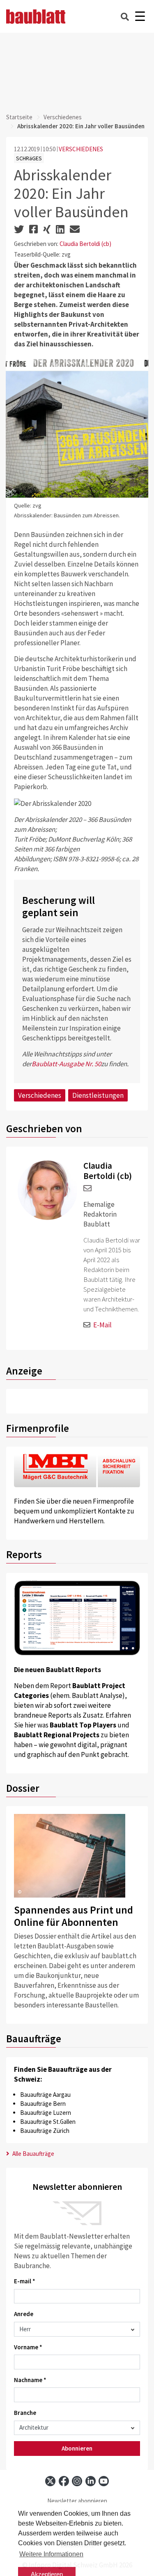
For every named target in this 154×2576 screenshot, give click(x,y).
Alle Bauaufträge (33, 2154)
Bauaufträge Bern (43, 2104)
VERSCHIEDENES (81, 149)
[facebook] (64, 2481)
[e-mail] (87, 1189)
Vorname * (28, 2347)
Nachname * (30, 2380)
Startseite (19, 117)
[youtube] (104, 2481)
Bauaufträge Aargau (45, 2095)
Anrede (24, 2314)
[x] (50, 2481)
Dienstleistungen (98, 1095)
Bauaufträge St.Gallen (48, 2122)
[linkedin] (91, 2481)
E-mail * (25, 2281)
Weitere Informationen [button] (51, 2554)
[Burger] (140, 17)
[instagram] (77, 2481)
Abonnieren (77, 2448)
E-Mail (102, 1325)
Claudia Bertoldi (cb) (85, 244)
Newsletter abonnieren (77, 2501)
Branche (25, 2413)
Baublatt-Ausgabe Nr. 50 (66, 1064)
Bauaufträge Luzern (46, 2113)
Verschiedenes (63, 117)
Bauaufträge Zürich (45, 2131)
